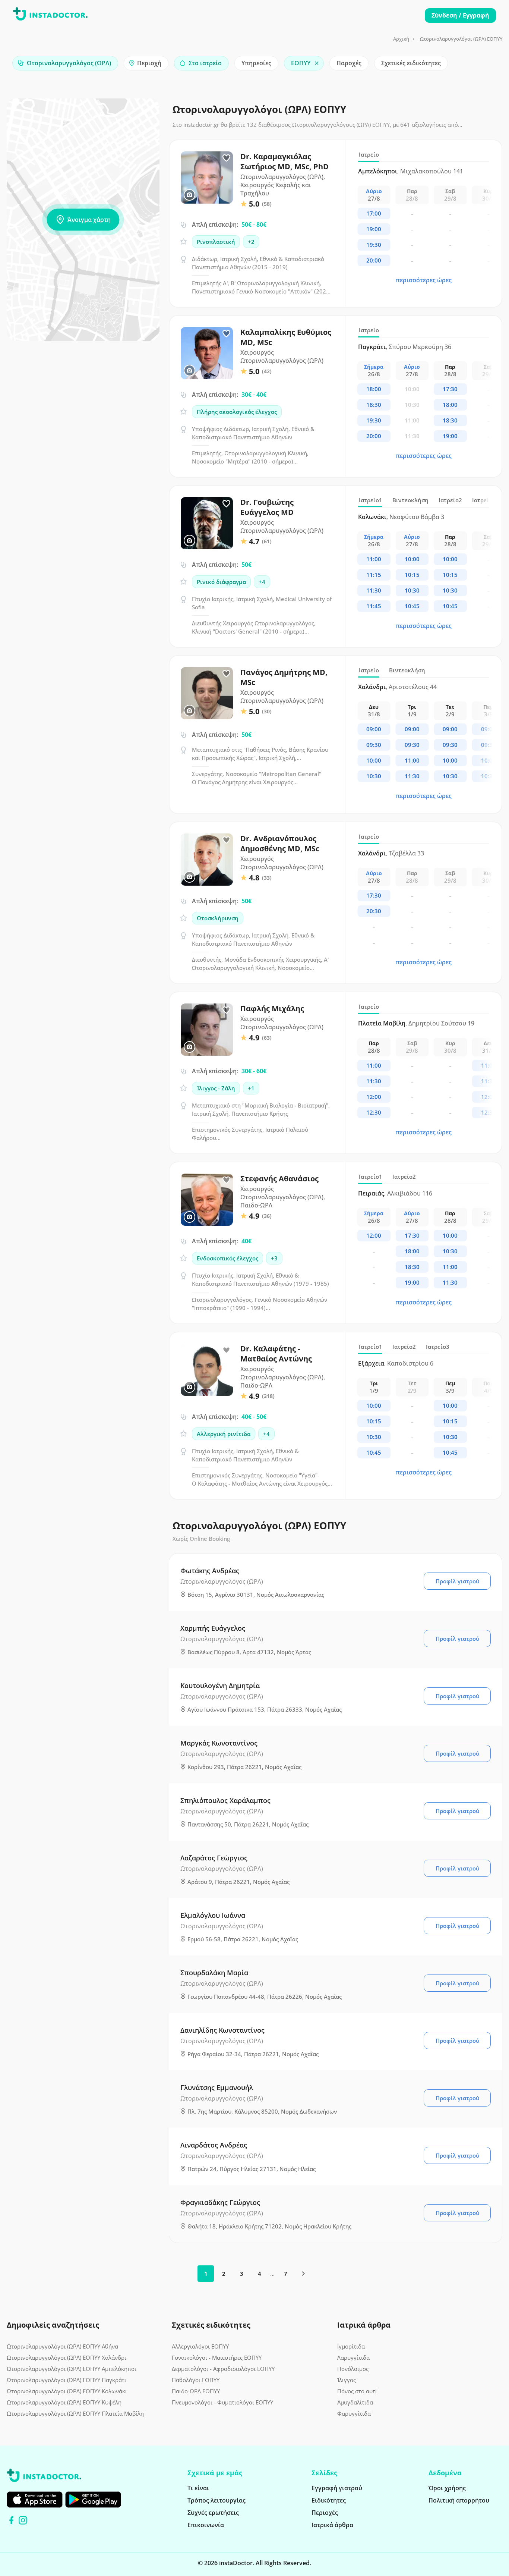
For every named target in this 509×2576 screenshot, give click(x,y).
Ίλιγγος (347, 2380)
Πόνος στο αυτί (357, 2391)
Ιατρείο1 (371, 500)
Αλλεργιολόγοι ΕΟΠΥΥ (200, 2346)
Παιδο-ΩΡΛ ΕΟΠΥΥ (196, 2391)
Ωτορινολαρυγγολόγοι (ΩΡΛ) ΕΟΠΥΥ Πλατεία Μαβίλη (75, 2413)
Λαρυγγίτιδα (353, 2357)
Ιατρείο (369, 154)
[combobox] (65, 63)
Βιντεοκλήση (410, 500)
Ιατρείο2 (450, 500)
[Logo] (50, 15)
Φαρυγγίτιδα (354, 2413)
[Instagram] (23, 2520)
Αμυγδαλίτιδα (355, 2402)
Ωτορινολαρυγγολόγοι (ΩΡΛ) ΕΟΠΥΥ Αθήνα (62, 2346)
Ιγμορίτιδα (351, 2346)
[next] (303, 2274)
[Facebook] (11, 2520)
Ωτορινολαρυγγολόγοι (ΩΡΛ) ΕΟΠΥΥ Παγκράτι (67, 2380)
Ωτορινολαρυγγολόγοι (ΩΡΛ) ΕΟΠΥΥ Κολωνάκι (67, 2391)
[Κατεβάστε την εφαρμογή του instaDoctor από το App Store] (35, 2500)
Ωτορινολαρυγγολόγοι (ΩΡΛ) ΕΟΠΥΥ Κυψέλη (64, 2402)
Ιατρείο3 (438, 1347)
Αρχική (401, 39)
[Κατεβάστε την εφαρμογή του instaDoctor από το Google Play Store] (93, 2500)
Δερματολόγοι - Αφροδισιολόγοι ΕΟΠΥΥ (223, 2369)
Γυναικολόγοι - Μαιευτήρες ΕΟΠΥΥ (217, 2357)
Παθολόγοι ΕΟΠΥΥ (196, 2380)
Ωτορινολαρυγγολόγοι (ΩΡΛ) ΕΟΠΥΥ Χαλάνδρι (67, 2357)
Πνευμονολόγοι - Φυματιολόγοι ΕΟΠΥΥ (222, 2402)
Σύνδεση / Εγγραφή (460, 15)
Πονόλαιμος (353, 2369)
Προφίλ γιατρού (457, 1581)
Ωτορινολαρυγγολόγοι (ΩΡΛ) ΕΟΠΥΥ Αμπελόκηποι (72, 2369)
